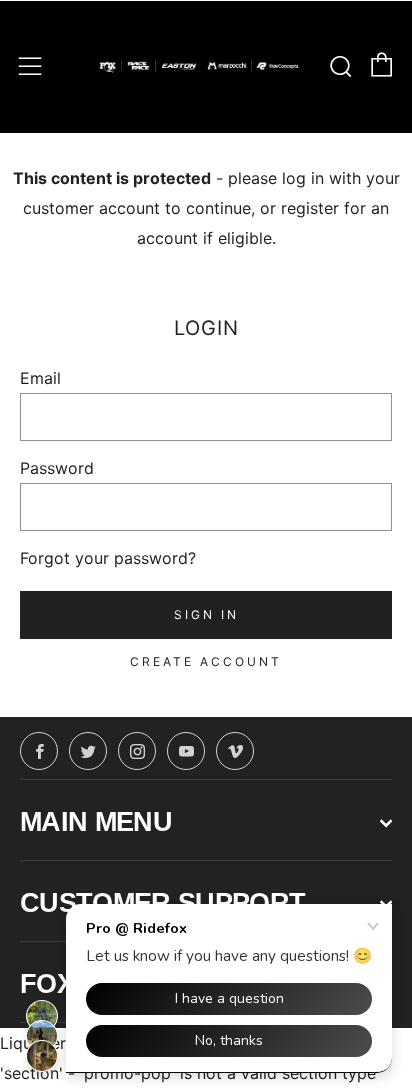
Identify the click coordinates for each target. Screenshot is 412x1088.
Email (40, 378)
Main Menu (96, 822)
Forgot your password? (108, 558)
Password (57, 468)
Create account (206, 661)
